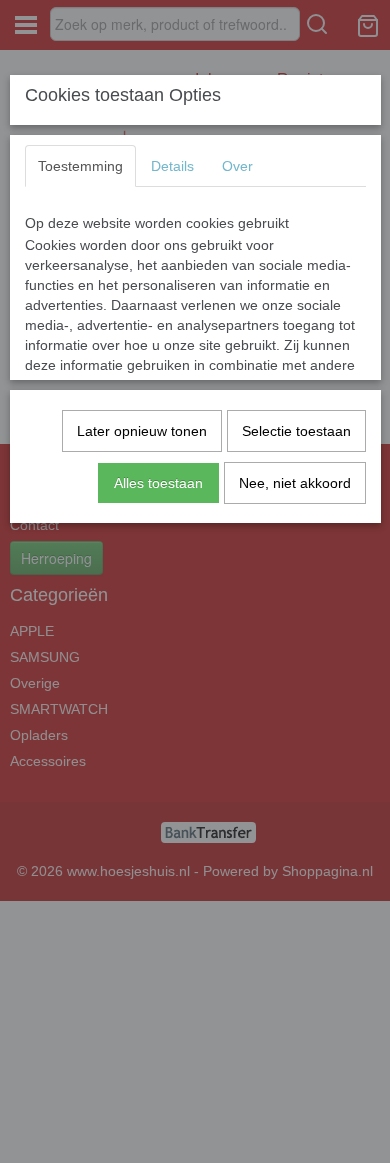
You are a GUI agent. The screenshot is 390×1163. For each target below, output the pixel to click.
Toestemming (80, 166)
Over (237, 166)
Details (172, 166)
